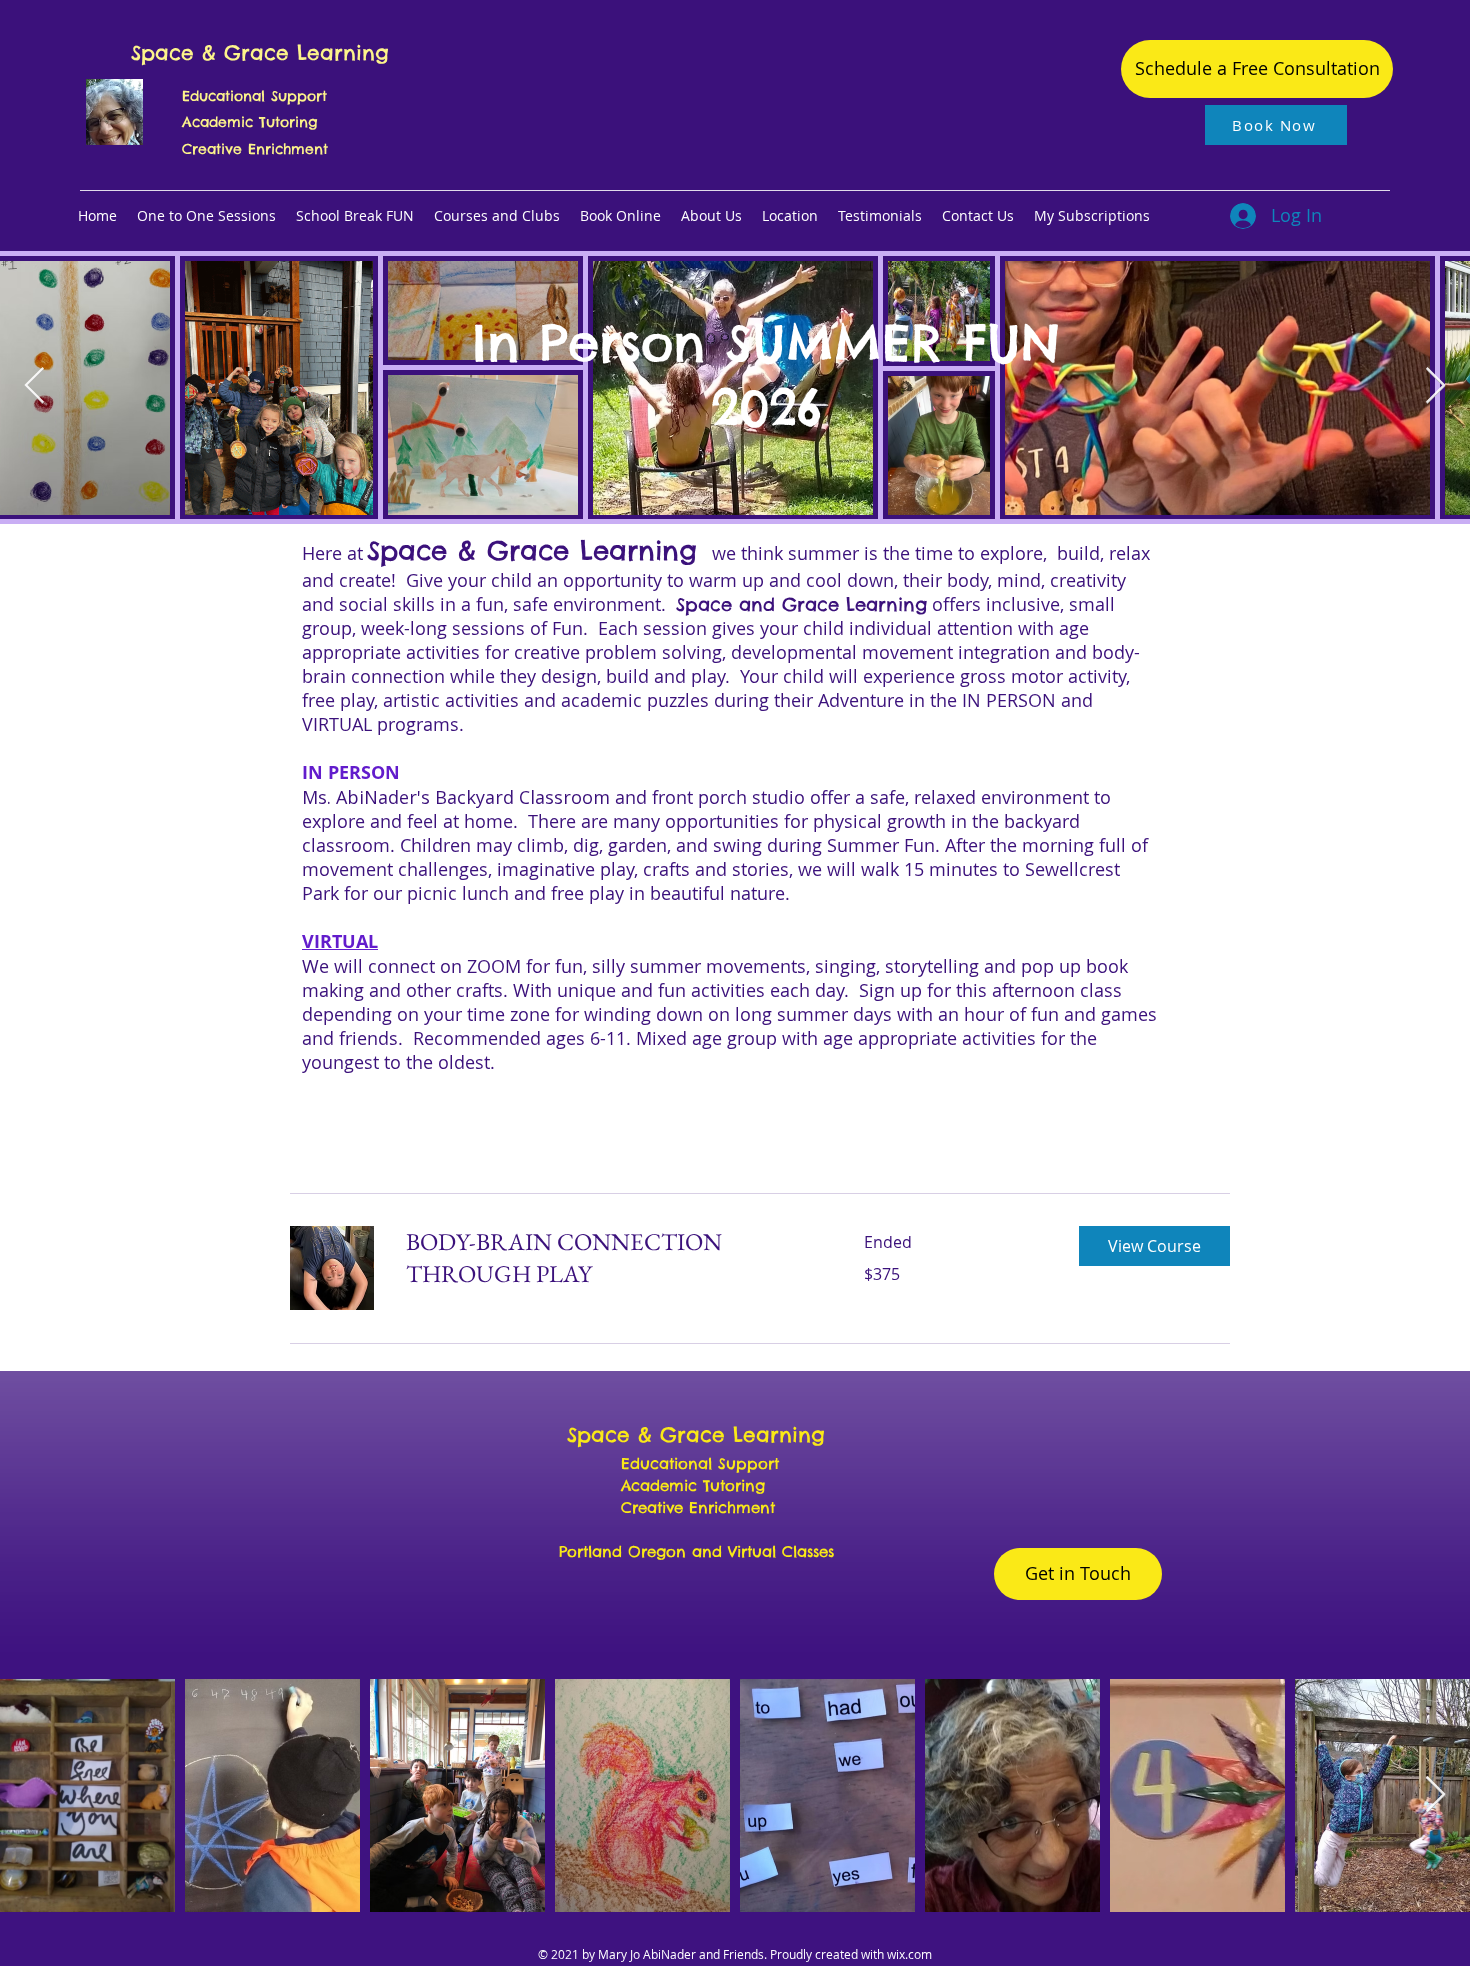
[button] (355, 216)
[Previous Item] (34, 386)
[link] (611, 1258)
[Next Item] (1435, 386)
